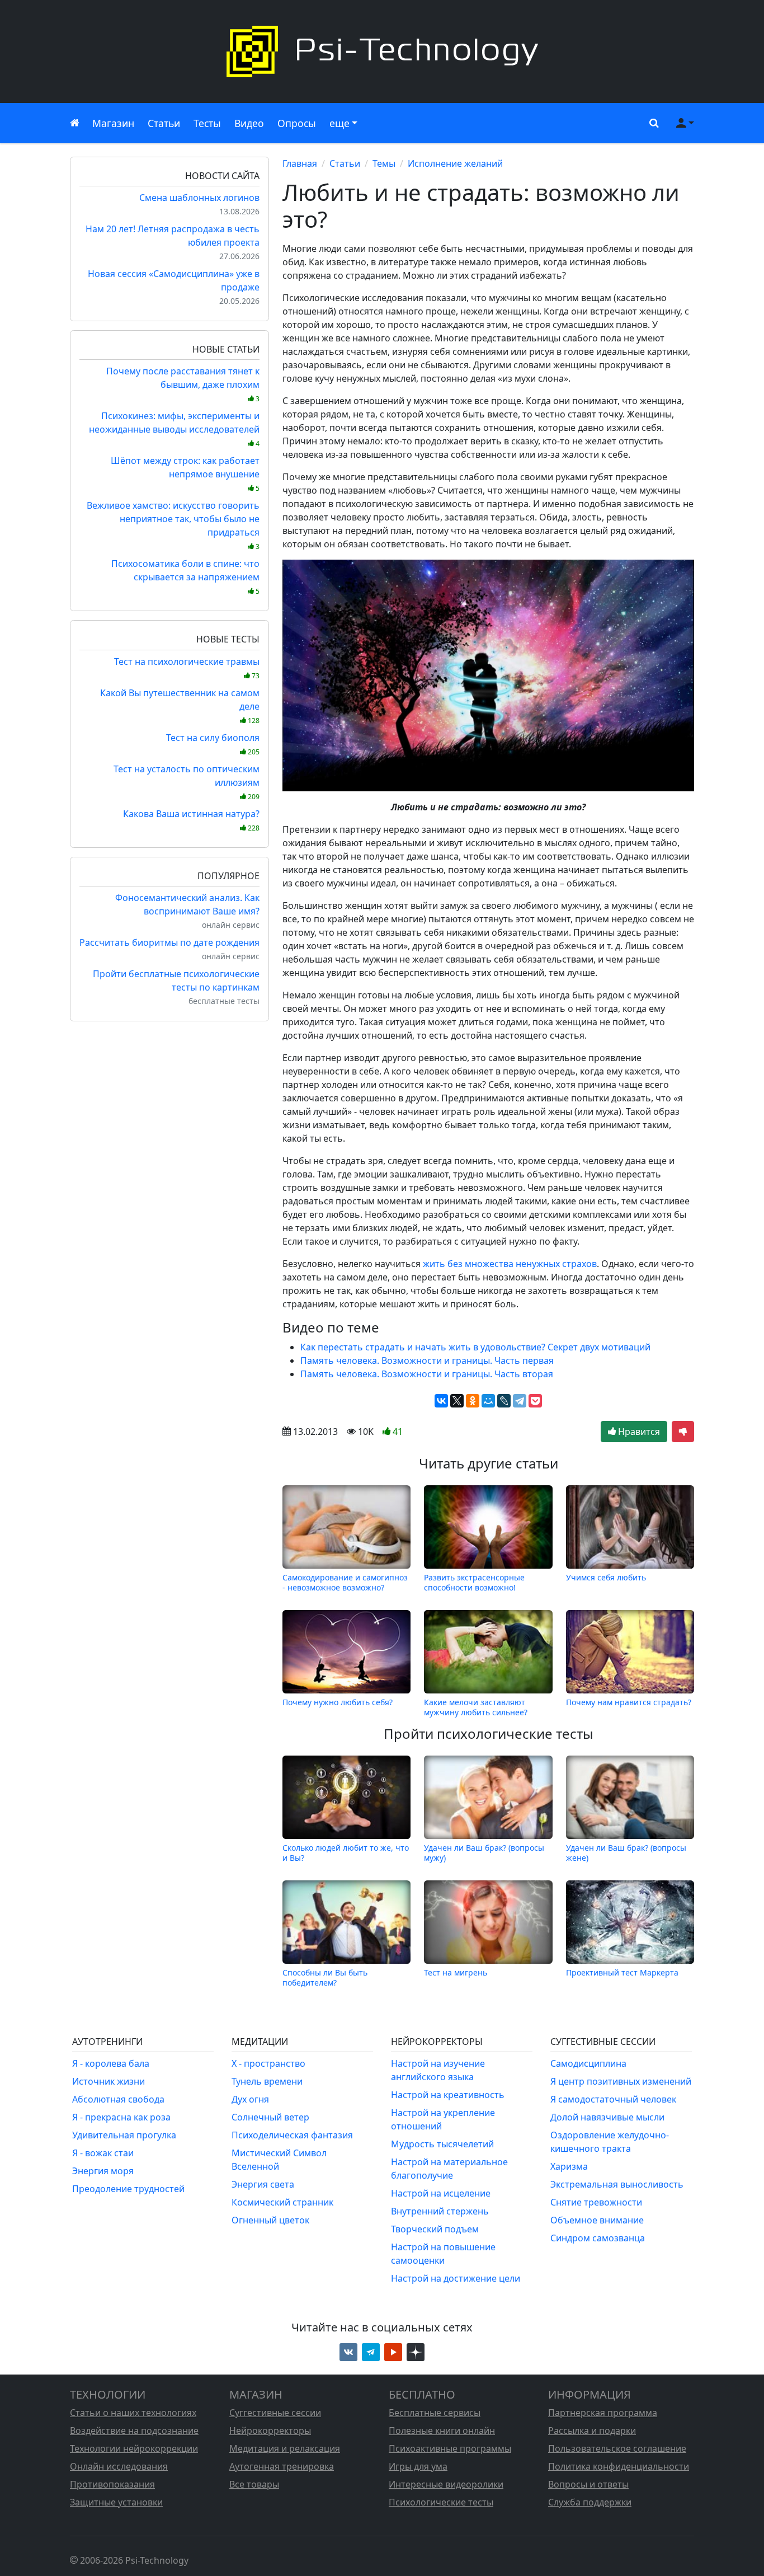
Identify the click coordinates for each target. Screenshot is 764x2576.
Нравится (638, 1432)
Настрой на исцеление (441, 2193)
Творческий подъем (435, 2229)
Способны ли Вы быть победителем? (325, 1977)
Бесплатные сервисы (435, 2413)
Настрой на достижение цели (456, 2278)
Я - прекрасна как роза (121, 2117)
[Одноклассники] (473, 1401)
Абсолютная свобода (118, 2099)
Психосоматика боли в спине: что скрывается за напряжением (185, 577)
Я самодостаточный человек (613, 2099)
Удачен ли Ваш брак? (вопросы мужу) (484, 1852)
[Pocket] (535, 1401)
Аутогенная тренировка (282, 2466)
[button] (652, 123)
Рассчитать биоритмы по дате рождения (169, 942)
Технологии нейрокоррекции (134, 2448)
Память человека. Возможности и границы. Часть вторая (427, 1374)
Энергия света (263, 2184)
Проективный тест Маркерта (622, 1972)
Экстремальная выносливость (617, 2184)
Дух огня (250, 2099)
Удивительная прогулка (124, 2135)
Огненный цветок (270, 2220)
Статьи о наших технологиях (133, 2413)
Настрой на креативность (448, 2095)
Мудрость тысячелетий (442, 2144)
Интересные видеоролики (446, 2484)
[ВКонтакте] (441, 1401)
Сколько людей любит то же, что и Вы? (346, 1852)
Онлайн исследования (119, 2466)
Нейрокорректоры (270, 2430)
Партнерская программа (603, 2413)
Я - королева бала (111, 2063)
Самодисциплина (588, 2063)
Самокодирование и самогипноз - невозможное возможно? (345, 1582)
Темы (384, 163)
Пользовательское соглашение (617, 2448)
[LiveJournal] (504, 1401)
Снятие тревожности (596, 2202)
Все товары (254, 2484)
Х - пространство (268, 2063)
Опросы (297, 123)
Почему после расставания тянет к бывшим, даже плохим (183, 384)
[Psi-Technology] (382, 51)
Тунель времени (267, 2081)
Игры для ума (418, 2466)
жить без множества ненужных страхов (510, 1264)
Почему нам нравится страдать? (629, 1702)
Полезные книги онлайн (442, 2430)
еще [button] (339, 123)
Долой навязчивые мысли (607, 2117)
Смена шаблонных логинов (199, 198)
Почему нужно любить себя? (338, 1702)
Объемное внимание (597, 2220)
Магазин (113, 123)
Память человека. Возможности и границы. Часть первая (427, 1360)
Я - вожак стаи (103, 2153)
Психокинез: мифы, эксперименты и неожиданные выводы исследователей (174, 429)
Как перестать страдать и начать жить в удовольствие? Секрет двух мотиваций (475, 1347)
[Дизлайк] (683, 1432)
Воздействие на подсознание (134, 2430)
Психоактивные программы (450, 2448)
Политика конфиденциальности (619, 2466)
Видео (249, 123)
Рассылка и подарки (592, 2430)
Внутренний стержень (440, 2211)
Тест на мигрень (456, 1972)
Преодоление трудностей (128, 2189)
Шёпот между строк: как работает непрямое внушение (185, 474)
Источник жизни (109, 2081)
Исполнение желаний (455, 163)
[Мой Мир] (488, 1401)
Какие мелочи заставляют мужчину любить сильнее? (476, 1707)
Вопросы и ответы (588, 2484)
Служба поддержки (590, 2502)
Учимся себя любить (606, 1577)
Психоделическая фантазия (292, 2135)
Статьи (164, 123)
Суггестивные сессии (275, 2413)
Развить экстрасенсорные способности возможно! (474, 1582)
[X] (457, 1401)
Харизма (569, 2166)
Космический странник (282, 2202)
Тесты (207, 123)
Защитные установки (116, 2502)
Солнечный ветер (270, 2117)
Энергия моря (103, 2171)
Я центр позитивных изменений (621, 2081)
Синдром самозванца (598, 2238)
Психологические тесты (441, 2502)
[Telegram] (520, 1401)
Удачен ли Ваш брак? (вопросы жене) (626, 1852)
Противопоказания (112, 2484)
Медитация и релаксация (285, 2448)
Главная (300, 163)
